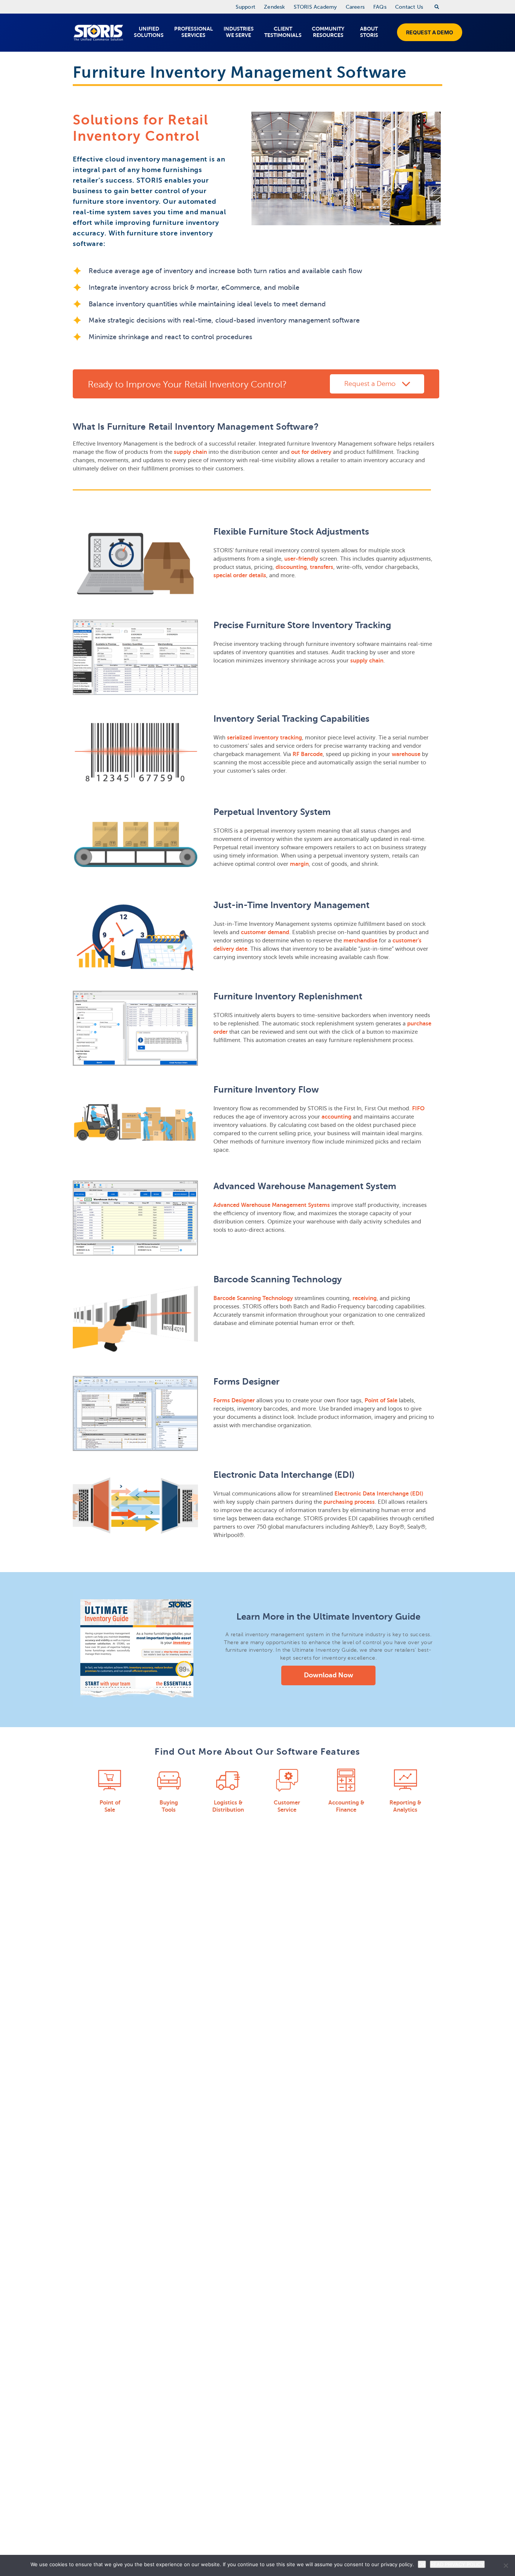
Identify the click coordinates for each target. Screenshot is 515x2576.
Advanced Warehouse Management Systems (272, 1205)
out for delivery (311, 452)
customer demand (265, 932)
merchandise (360, 940)
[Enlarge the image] (135, 563)
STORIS (98, 33)
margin (299, 864)
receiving (365, 1298)
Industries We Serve (239, 32)
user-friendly (301, 559)
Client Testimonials (283, 32)
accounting (336, 1117)
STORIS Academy (315, 7)
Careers (355, 7)
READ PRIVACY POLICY (457, 2564)
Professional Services (194, 32)
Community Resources (328, 32)
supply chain (190, 452)
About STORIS (369, 32)
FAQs (380, 7)
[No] (506, 2565)
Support (245, 7)
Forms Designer (234, 1400)
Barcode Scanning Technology (253, 1298)
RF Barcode (308, 754)
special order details (240, 575)
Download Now (329, 1675)
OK (422, 2564)
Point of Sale (381, 1400)
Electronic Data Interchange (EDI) (379, 1493)
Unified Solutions (149, 32)
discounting (291, 567)
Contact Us (409, 7)
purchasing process (349, 1502)
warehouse (406, 754)
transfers (322, 567)
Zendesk (274, 7)
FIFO (418, 1108)
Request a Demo (430, 32)
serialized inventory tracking (264, 737)
